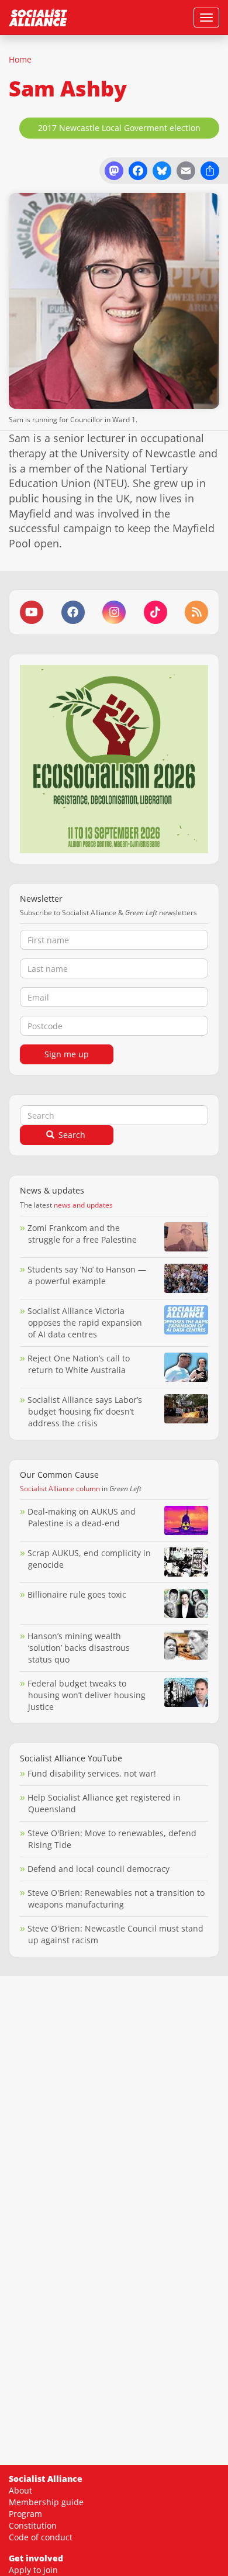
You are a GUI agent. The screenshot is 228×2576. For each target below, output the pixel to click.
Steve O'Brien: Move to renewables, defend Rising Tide (112, 1839)
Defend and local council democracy (99, 1869)
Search (71, 1135)
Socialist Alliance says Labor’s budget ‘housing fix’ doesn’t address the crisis (85, 1411)
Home (20, 59)
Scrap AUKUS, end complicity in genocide (89, 1559)
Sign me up (67, 1054)
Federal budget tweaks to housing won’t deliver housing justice (87, 1695)
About (20, 2490)
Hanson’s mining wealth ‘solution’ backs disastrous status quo (79, 1648)
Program (25, 2514)
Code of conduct (41, 2537)
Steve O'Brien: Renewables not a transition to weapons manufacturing (116, 1899)
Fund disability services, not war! (92, 1773)
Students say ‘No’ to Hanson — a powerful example (87, 1275)
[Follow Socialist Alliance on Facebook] (73, 612)
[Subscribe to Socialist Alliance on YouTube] (32, 612)
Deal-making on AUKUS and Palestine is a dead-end (82, 1517)
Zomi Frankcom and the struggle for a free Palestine (82, 1234)
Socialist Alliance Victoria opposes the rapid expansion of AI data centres (85, 1323)
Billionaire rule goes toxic (77, 1594)
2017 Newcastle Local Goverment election (119, 128)
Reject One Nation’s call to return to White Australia (79, 1364)
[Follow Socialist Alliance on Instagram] (114, 612)
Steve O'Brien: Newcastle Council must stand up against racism (115, 1934)
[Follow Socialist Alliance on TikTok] (156, 612)
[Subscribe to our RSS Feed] (196, 612)
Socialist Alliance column (60, 1489)
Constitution (33, 2525)
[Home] (38, 18)
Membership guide (46, 2502)
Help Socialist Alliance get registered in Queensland (104, 1803)
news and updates (83, 1205)
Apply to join (33, 2570)
